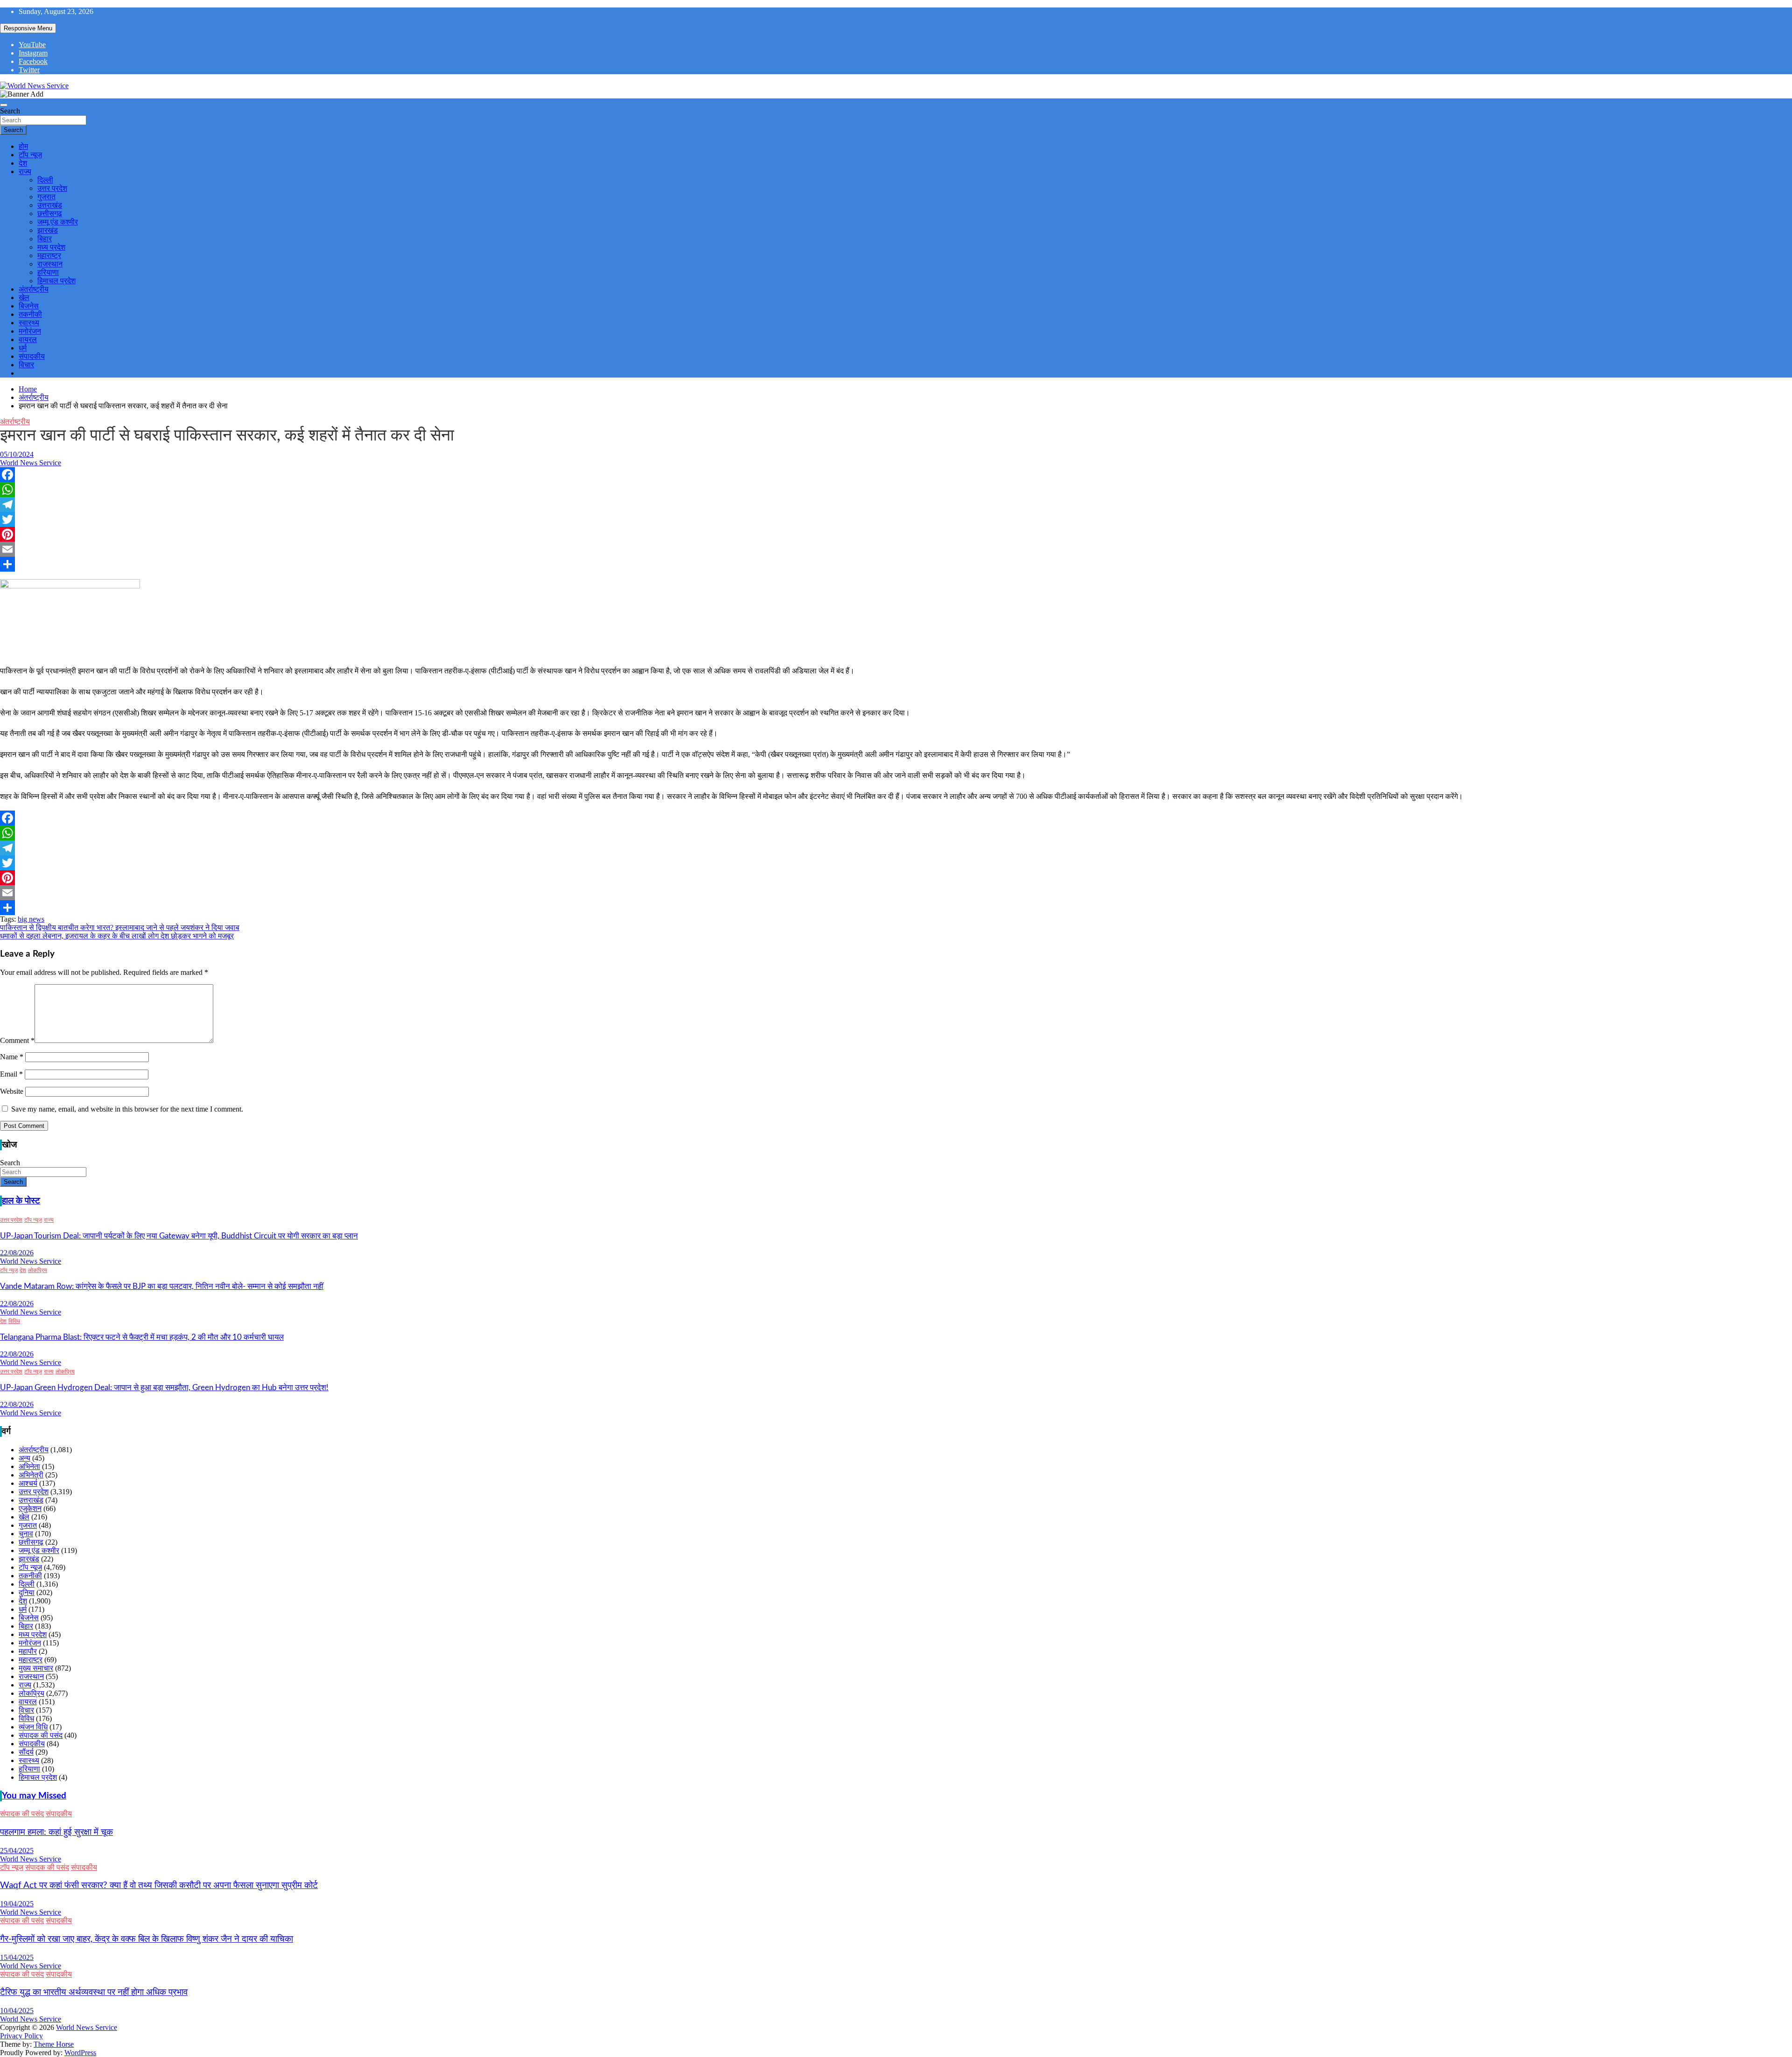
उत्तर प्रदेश (52, 188)
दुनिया (27, 1592)
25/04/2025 (17, 1851)
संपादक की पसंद (41, 1735)
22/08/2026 (17, 1253)
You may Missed (34, 1796)
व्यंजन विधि (33, 1727)
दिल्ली (45, 180)
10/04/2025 (17, 2011)
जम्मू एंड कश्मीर (58, 222)
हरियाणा (48, 272)
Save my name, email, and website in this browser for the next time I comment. (127, 1109)
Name (12, 1057)
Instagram (33, 53)
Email (11, 1074)
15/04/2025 (17, 1957)
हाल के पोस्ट (21, 1201)
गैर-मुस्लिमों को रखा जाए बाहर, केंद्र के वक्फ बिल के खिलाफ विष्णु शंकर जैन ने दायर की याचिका (147, 1939)
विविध (14, 1321)
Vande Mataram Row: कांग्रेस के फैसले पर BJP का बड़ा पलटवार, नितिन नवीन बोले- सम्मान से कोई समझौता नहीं (162, 1286)
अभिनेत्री (31, 1475)
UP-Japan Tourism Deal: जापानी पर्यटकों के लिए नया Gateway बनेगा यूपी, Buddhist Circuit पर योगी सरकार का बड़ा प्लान (179, 1236)
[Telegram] (896, 504)
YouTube (32, 45)
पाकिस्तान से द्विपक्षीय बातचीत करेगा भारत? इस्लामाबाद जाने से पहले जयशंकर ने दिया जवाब (120, 927)
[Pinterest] (896, 534)
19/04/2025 (17, 1904)
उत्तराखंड (50, 205)
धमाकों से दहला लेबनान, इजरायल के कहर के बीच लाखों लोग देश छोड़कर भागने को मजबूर (117, 936)
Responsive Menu (28, 28)
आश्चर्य (28, 1483)
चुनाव (26, 1534)
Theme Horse (54, 2044)
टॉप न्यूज (30, 155)
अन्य (24, 1458)
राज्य (25, 171)
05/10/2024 (17, 454)
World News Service (31, 463)
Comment (17, 1040)
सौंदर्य (26, 1752)
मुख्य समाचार (36, 1668)
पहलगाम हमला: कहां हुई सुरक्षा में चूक (56, 1832)
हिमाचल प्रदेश (56, 281)
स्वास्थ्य (29, 323)
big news (31, 919)
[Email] (896, 549)
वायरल (28, 339)
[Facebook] (896, 475)
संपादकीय (32, 356)
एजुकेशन (30, 1508)
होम (23, 146)
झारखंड (48, 230)
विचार (26, 365)
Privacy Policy (21, 2036)
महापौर (28, 1651)
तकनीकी (30, 314)
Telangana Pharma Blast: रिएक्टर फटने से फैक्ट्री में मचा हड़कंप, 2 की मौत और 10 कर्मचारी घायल (142, 1337)
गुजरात (46, 197)
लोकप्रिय (38, 1270)
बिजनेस (29, 306)
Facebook (33, 61)
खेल (24, 297)
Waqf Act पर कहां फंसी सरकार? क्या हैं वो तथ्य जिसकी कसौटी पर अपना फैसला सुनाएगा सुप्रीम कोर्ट (159, 1886)
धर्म (23, 348)
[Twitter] (896, 519)
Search (10, 111)
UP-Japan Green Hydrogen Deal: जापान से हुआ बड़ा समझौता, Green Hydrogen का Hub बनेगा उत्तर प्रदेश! (164, 1388)
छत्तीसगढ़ (50, 213)
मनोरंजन (30, 331)
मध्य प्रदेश (51, 247)
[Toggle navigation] (4, 105)
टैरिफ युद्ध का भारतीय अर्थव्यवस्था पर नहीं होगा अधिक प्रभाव (94, 1992)
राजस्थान (50, 264)
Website (12, 1091)
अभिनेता (29, 1466)
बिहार (45, 239)
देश (23, 163)
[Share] (896, 564)
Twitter (29, 70)
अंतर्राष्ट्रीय (34, 289)
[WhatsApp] (896, 490)
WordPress (80, 2053)
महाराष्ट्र (49, 255)
